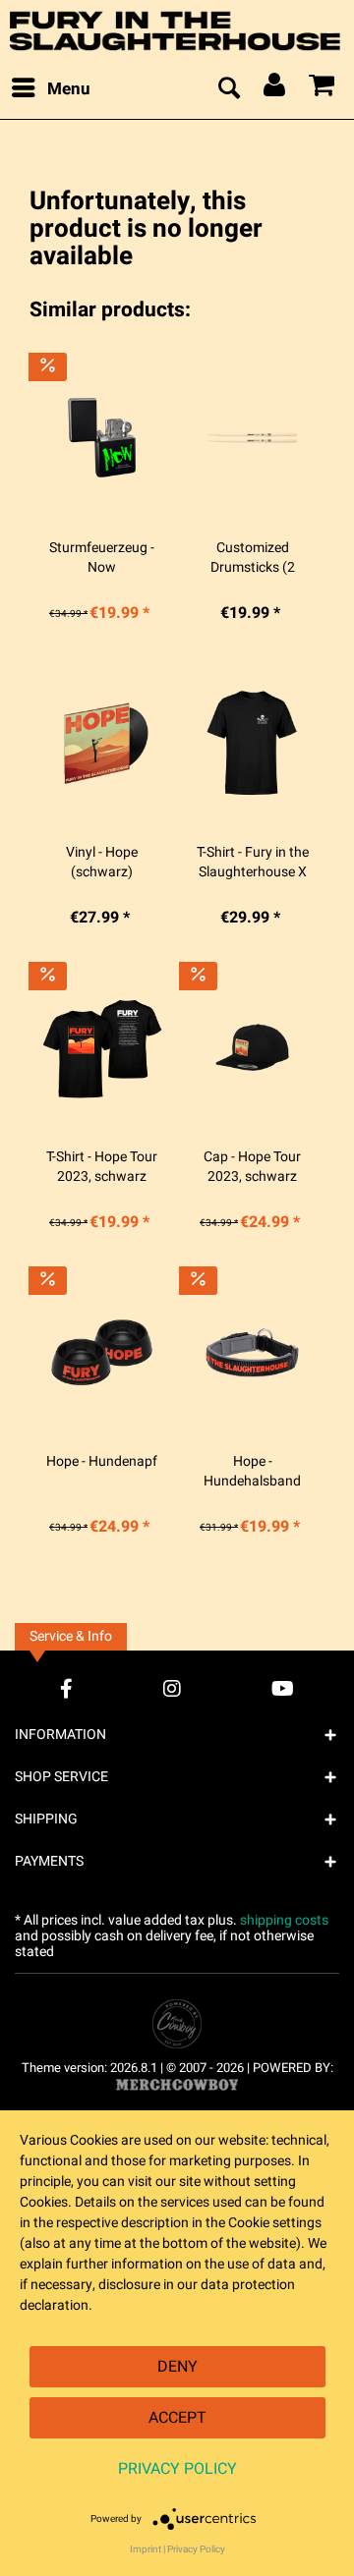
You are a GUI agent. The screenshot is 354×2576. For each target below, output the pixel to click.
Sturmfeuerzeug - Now (102, 558)
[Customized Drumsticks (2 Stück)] (252, 438)
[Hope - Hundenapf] (102, 1352)
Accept (177, 2418)
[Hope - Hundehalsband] (252, 1352)
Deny (177, 2367)
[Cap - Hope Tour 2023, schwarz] (252, 1047)
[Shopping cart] (323, 89)
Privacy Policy (177, 2469)
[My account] (275, 89)
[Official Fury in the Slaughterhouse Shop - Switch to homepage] (177, 30)
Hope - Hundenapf (102, 1462)
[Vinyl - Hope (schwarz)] (102, 743)
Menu (69, 89)
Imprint (146, 2549)
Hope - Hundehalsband (252, 1472)
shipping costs (284, 1920)
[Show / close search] (228, 89)
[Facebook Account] (66, 1688)
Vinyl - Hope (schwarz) (102, 863)
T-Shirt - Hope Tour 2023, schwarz (102, 1167)
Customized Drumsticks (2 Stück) (253, 558)
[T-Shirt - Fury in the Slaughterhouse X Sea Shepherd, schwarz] (252, 743)
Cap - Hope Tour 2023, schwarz (252, 1167)
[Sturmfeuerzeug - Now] (102, 438)
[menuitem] (50, 89)
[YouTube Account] (283, 1688)
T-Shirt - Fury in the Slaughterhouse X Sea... (253, 863)
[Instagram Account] (172, 1688)
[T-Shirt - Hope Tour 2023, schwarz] (102, 1047)
